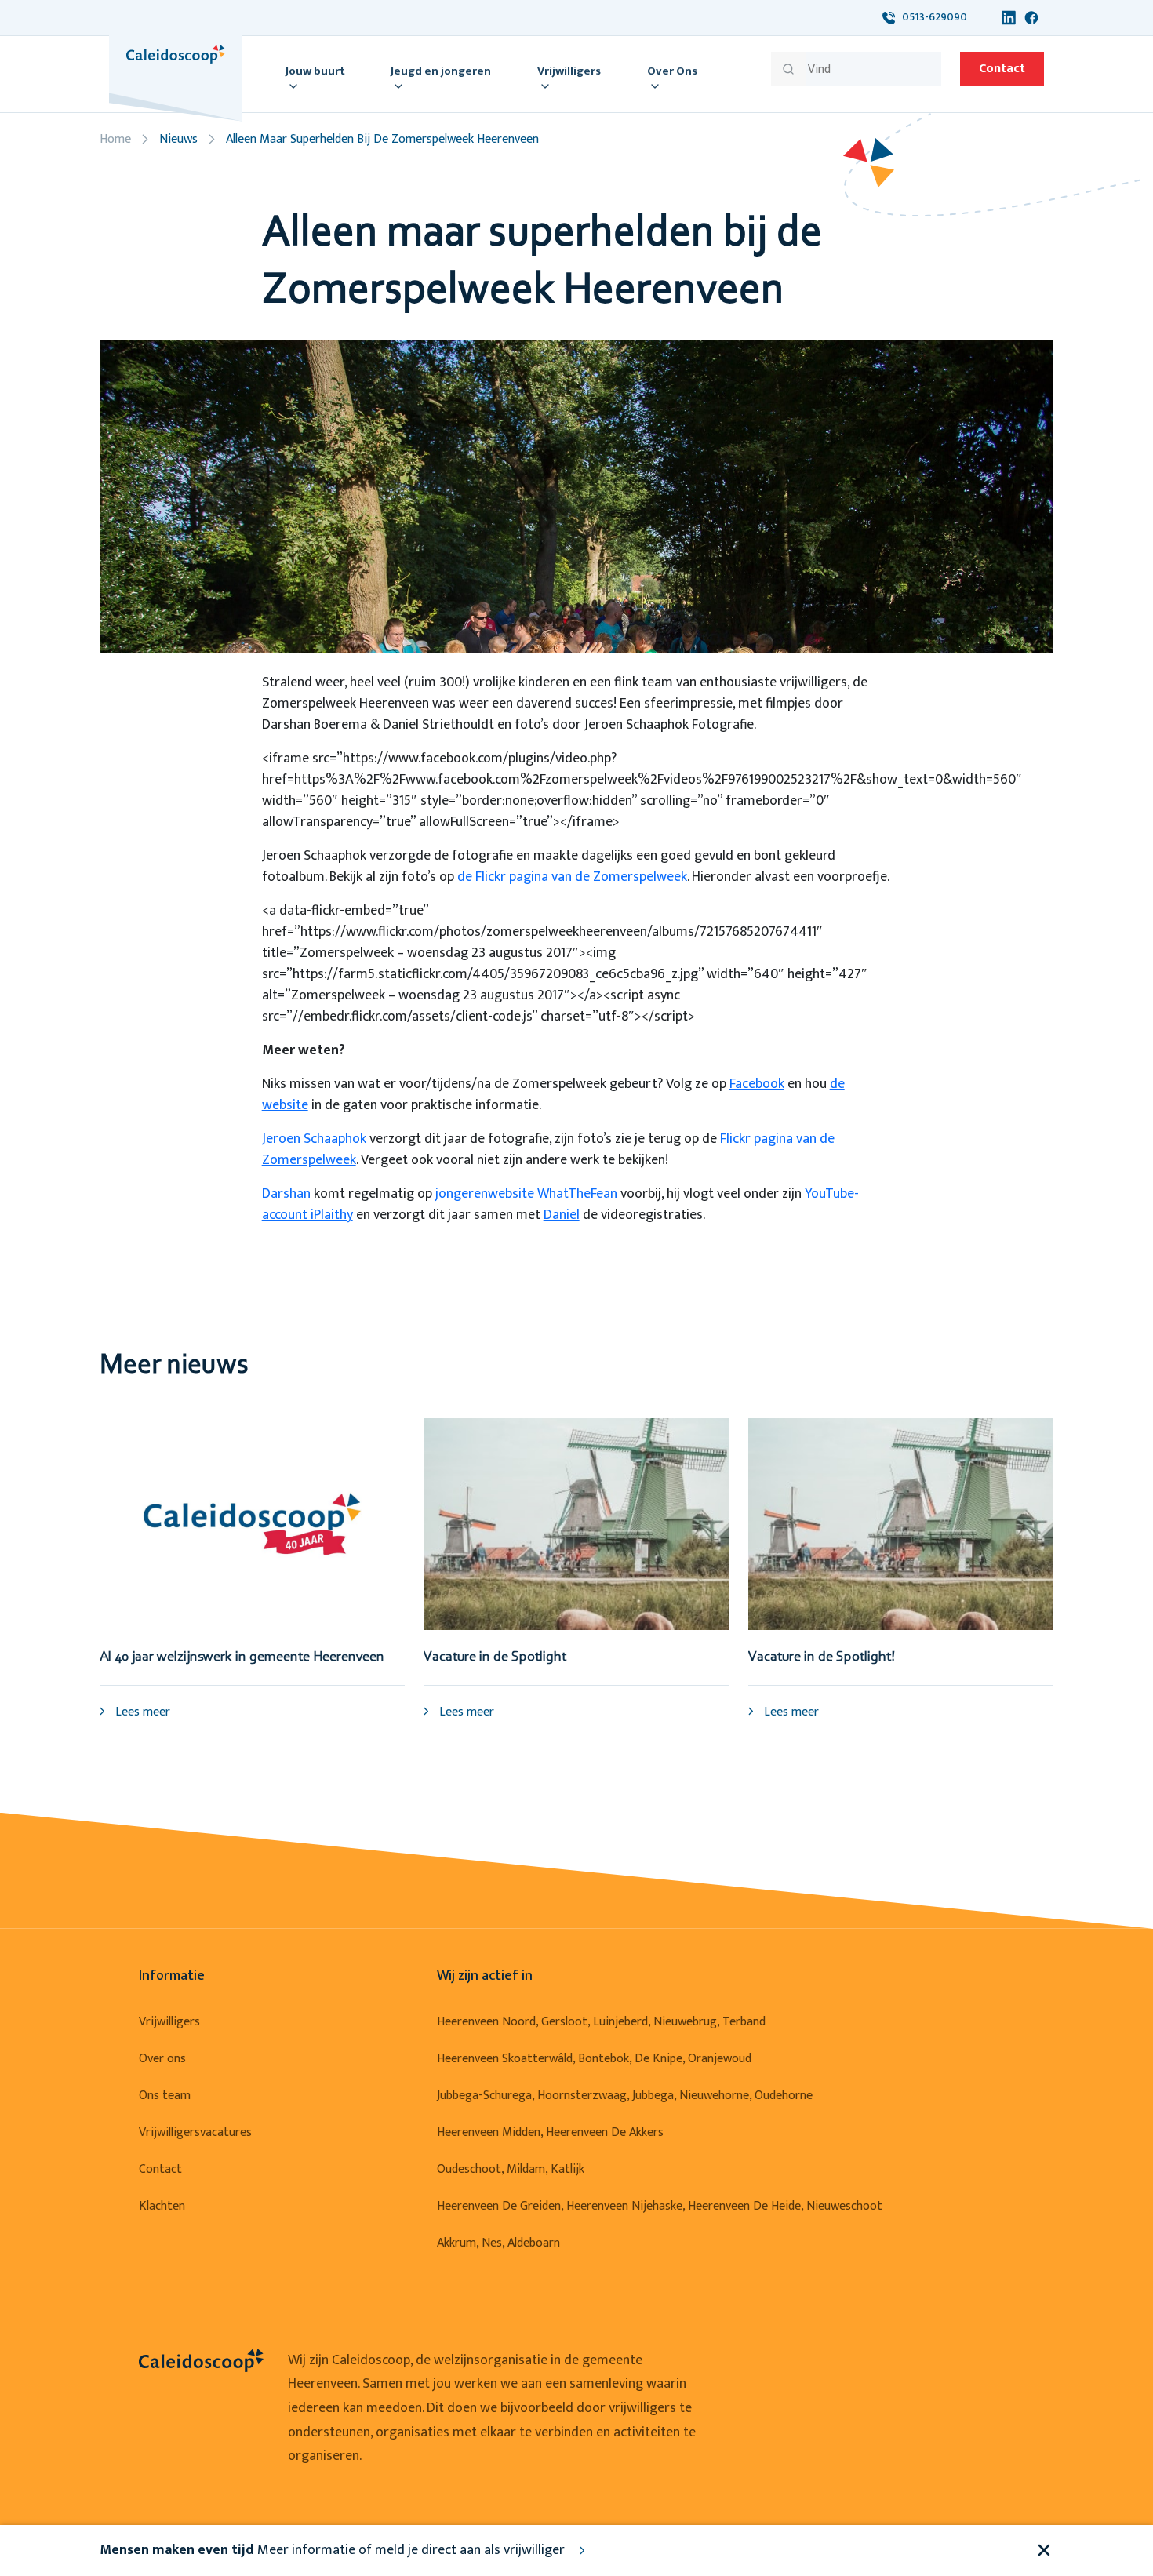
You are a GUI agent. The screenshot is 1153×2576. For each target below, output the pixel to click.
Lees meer (141, 1712)
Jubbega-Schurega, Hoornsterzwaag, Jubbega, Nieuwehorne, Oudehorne (625, 2096)
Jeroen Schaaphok (314, 1139)
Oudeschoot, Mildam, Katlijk (511, 2169)
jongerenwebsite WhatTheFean (526, 1194)
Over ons (162, 2059)
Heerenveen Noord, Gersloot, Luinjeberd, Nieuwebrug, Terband (601, 2022)
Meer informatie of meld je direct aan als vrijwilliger (334, 2550)
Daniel (562, 1215)
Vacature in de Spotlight (495, 1657)
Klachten (162, 2206)
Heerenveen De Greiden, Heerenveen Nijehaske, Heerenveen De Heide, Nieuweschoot (660, 2206)
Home (115, 139)
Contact (1002, 69)
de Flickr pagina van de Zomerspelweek (572, 877)
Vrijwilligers (169, 2022)
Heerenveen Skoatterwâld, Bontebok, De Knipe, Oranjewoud (594, 2059)
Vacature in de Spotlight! (822, 1657)
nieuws (178, 139)
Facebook (757, 1084)
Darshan (286, 1194)
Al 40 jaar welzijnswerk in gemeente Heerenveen (242, 1657)
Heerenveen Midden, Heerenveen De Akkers (550, 2132)
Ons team (165, 2096)
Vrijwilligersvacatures (195, 2132)
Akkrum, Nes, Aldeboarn (498, 2243)
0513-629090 (931, 17)
